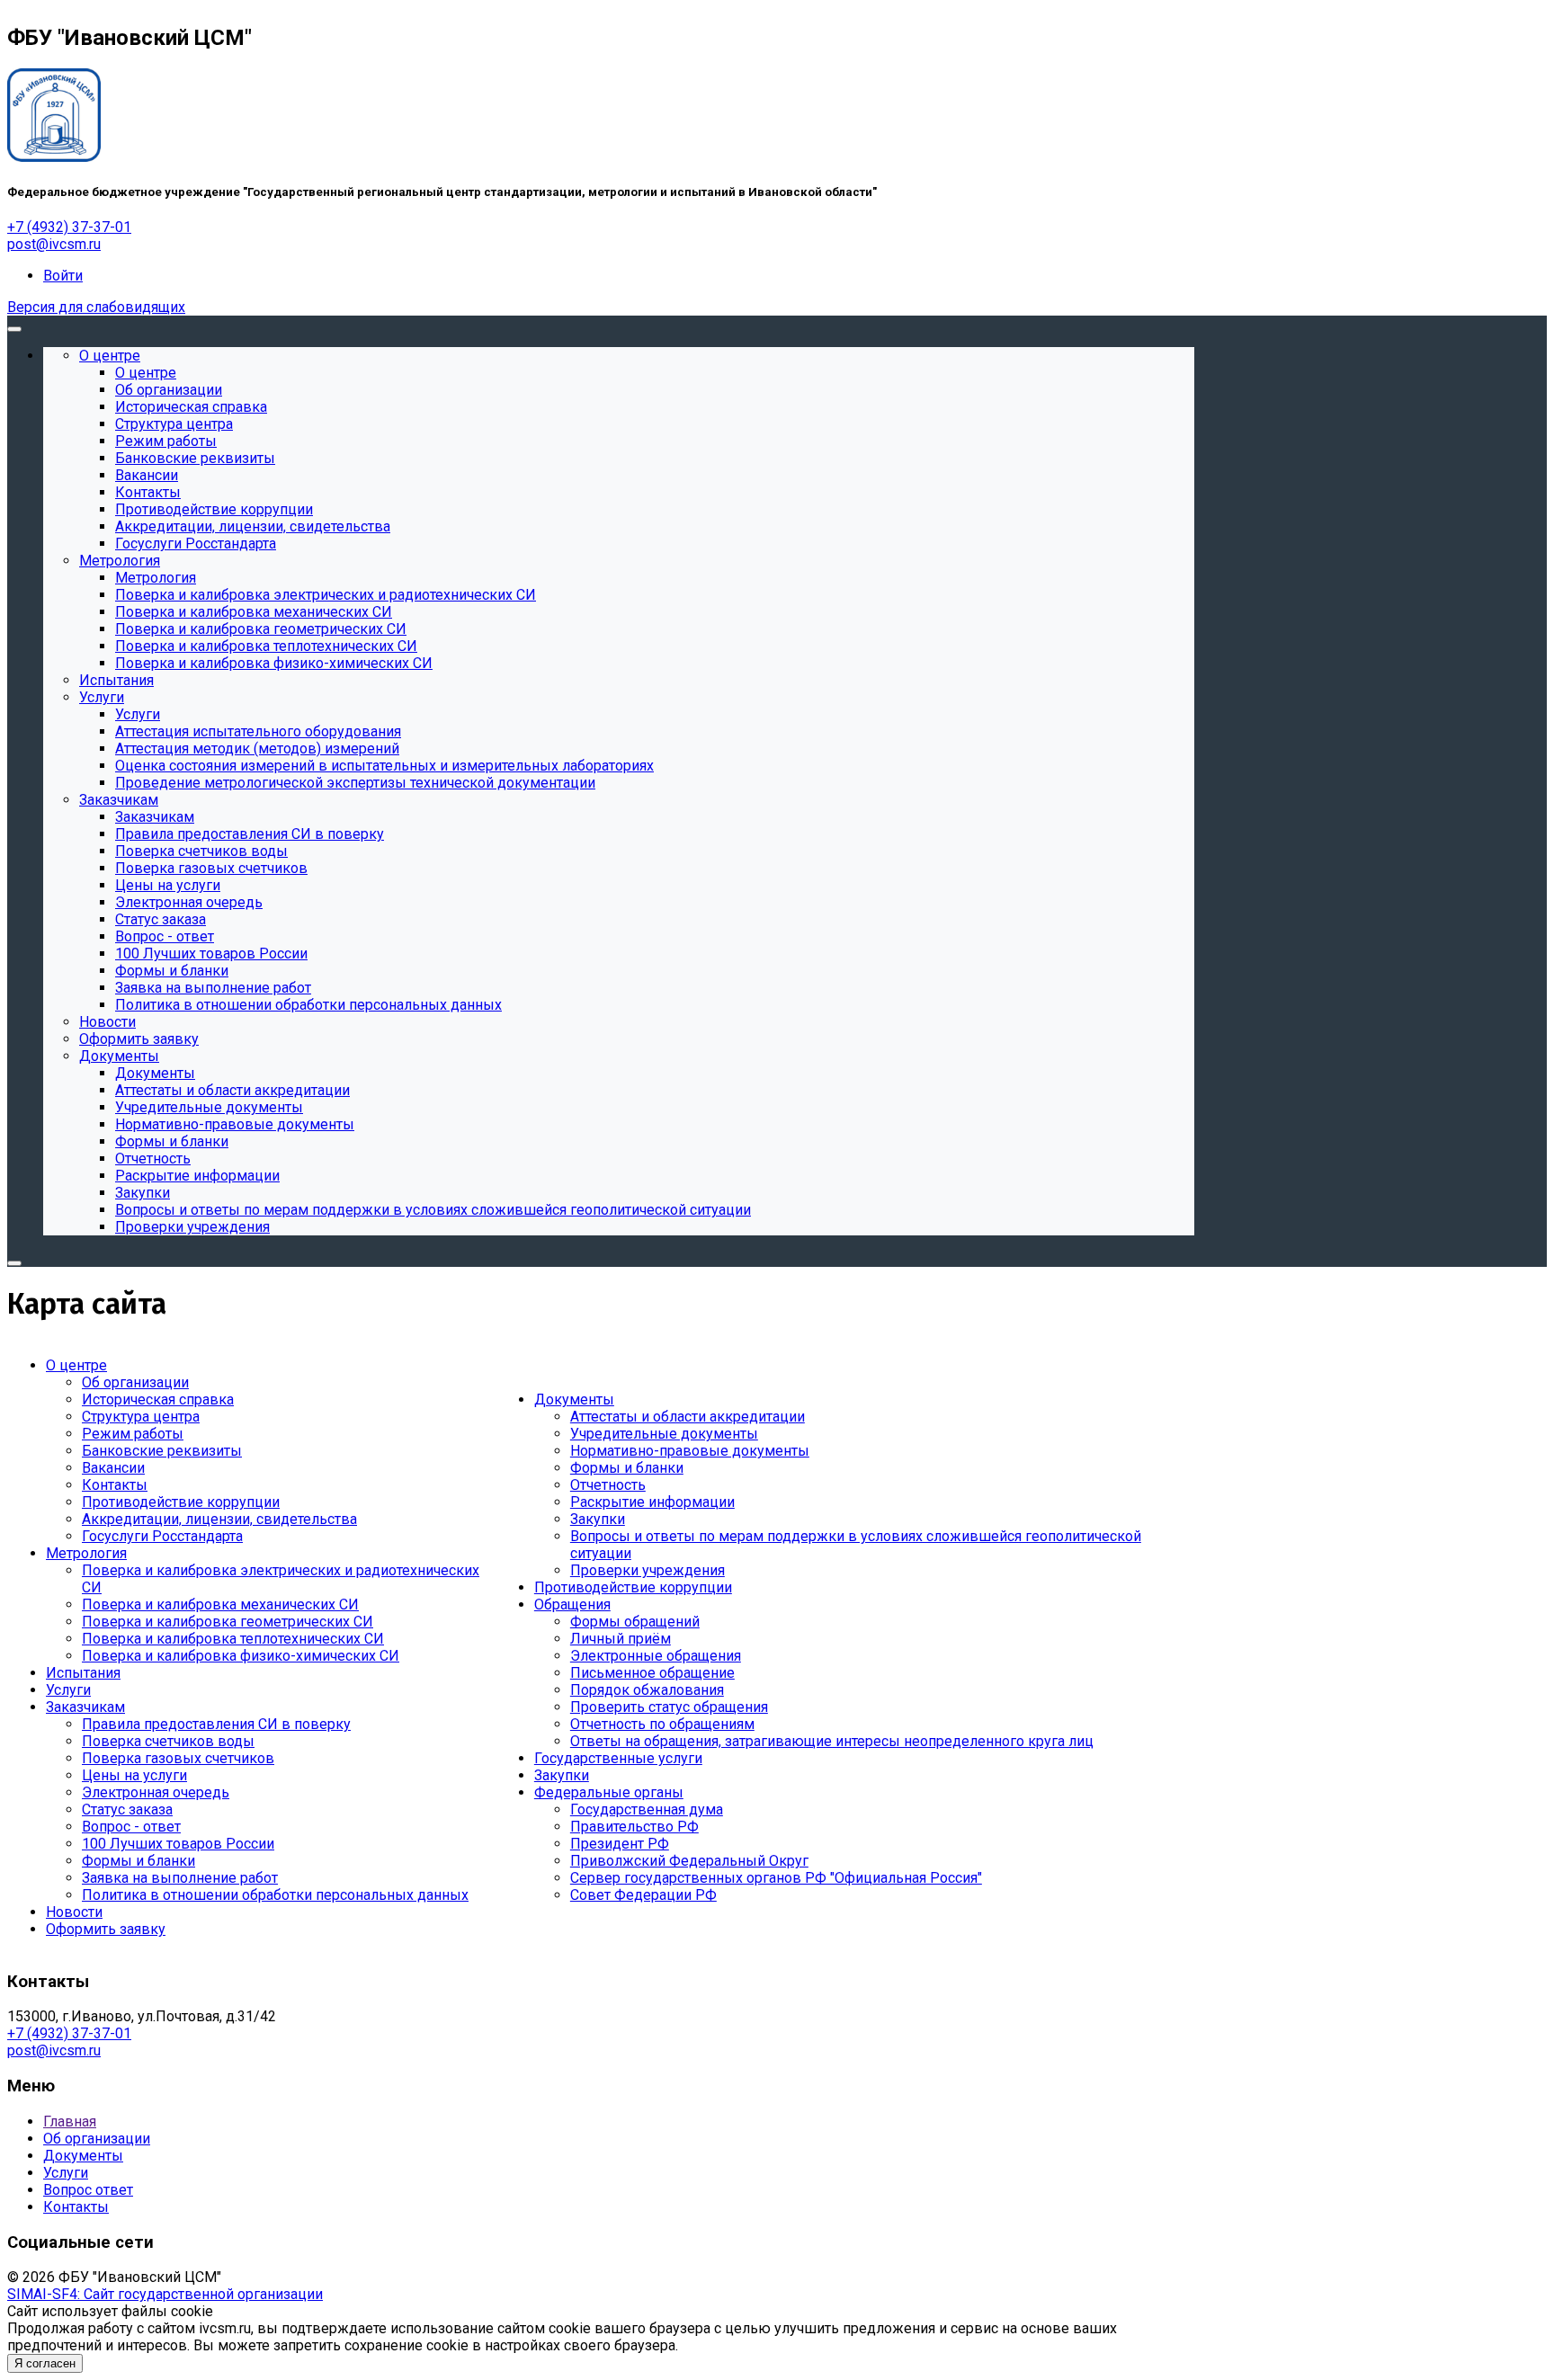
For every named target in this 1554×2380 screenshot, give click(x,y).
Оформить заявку (106, 1929)
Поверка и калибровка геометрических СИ (228, 1622)
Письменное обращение (652, 1673)
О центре (76, 1365)
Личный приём (621, 1639)
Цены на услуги (134, 1775)
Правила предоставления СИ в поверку (216, 1724)
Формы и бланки (138, 1861)
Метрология (86, 1553)
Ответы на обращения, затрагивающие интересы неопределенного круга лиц (832, 1741)
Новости (74, 1912)
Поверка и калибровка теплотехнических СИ (233, 1639)
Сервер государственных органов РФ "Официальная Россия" (776, 1878)
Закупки (598, 1519)
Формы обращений (635, 1622)
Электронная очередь (156, 1792)
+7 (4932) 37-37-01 (69, 227)
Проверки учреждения (647, 1570)
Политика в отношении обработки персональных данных (275, 1895)
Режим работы (133, 1434)
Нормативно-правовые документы (690, 1451)
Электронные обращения (656, 1656)
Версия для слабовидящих (96, 307)
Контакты (115, 1485)
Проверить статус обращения (669, 1707)
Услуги (68, 1690)
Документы (574, 1399)
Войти (63, 276)
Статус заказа (127, 1810)
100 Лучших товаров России (178, 1844)
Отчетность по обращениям (662, 1724)
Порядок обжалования (647, 1690)
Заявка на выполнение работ (180, 1878)
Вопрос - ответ (131, 1827)
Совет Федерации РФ (643, 1895)
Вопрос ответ (88, 2190)
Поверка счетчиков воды (168, 1741)
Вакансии (113, 1468)
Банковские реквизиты (162, 1451)
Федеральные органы (609, 1792)
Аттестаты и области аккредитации (688, 1417)
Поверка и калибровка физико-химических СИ (241, 1656)
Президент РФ (620, 1844)
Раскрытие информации (652, 1502)
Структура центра (141, 1417)
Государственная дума (647, 1810)
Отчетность (608, 1485)
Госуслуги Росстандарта (162, 1536)
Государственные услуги (618, 1758)
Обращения (572, 1604)
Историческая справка (158, 1399)
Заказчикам (85, 1707)
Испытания (83, 1673)
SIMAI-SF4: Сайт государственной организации (165, 2294)
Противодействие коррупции (181, 1502)
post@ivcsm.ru (54, 244)
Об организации (135, 1382)
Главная (70, 2121)
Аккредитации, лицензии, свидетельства (219, 1519)
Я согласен (45, 2363)
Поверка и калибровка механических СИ (220, 1604)
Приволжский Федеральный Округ (689, 1861)
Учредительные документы (664, 1434)
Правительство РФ (634, 1827)
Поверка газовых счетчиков (178, 1758)
